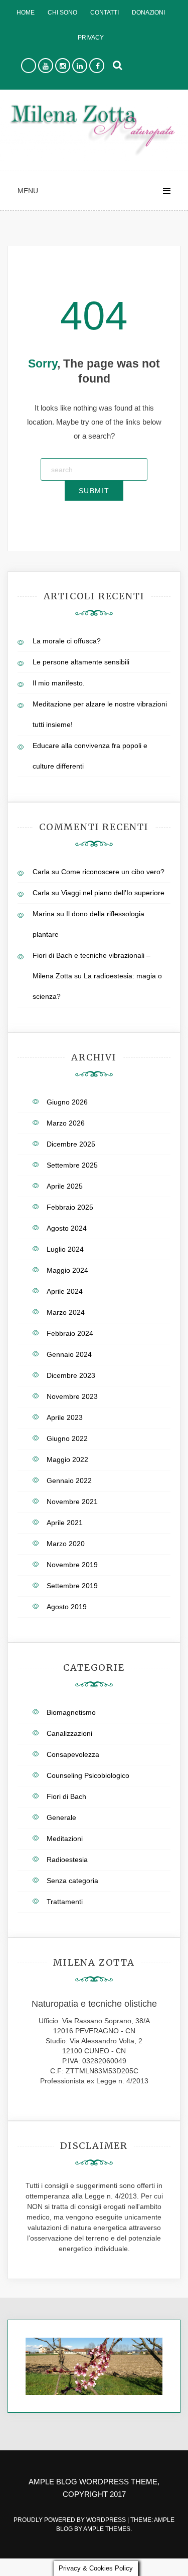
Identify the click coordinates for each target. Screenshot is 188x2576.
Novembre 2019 (72, 1565)
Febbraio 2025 (70, 1207)
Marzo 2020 (66, 1544)
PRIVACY (91, 38)
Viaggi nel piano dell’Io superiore (113, 893)
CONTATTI (105, 13)
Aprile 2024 (65, 1291)
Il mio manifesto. (59, 683)
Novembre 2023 (72, 1396)
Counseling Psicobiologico (88, 1775)
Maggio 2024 (67, 1270)
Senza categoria (72, 1881)
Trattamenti (65, 1902)
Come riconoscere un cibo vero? (113, 872)
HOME (26, 13)
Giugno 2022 (67, 1438)
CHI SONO (62, 13)
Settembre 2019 (72, 1586)
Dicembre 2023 (71, 1375)
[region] (94, 2366)
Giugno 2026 (67, 1102)
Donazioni (148, 13)
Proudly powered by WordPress (70, 2520)
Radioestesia (67, 1860)
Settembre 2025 (72, 1165)
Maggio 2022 (67, 1459)
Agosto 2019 (67, 1607)
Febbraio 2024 (70, 1333)
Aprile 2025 (65, 1186)
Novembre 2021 (72, 1502)
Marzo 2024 (66, 1312)
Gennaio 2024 (69, 1354)
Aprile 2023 (65, 1417)
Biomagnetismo (71, 1712)
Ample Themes (107, 2529)
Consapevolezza (73, 1754)
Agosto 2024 (67, 1228)
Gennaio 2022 (69, 1481)
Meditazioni (65, 1838)
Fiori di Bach (66, 1796)
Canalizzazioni (69, 1733)
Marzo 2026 (66, 1123)
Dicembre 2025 (71, 1144)
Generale (61, 1817)
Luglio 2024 (65, 1249)
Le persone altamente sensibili (81, 662)
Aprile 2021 (65, 1523)
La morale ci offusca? (67, 641)
